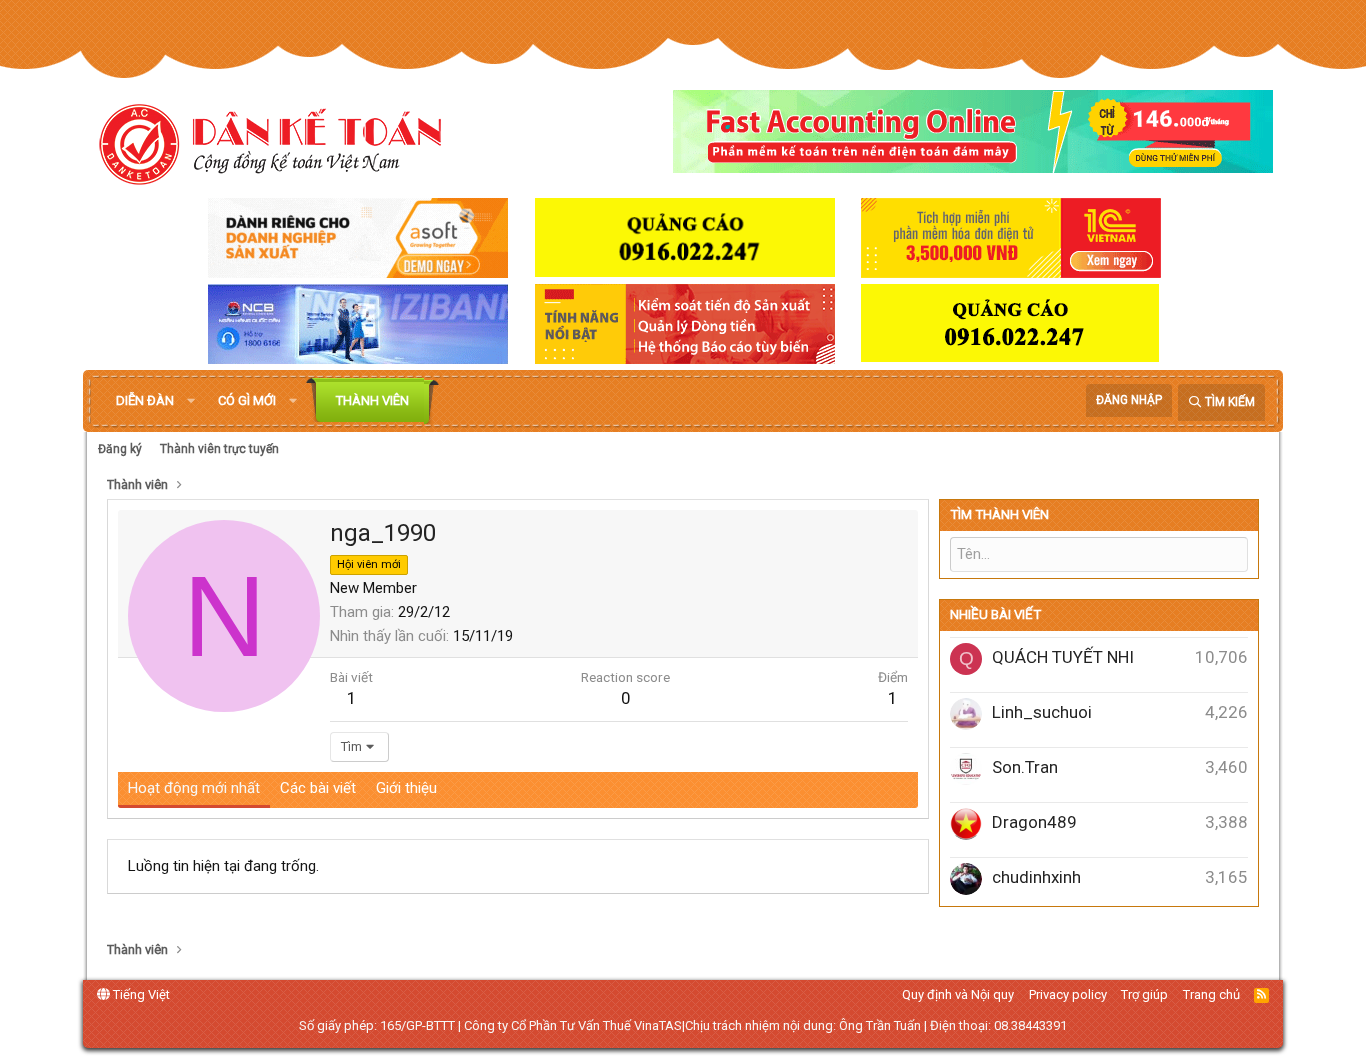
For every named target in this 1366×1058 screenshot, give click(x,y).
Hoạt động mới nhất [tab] (194, 788)
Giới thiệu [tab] (406, 788)
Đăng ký (120, 449)
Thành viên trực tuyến (219, 449)
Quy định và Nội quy (958, 994)
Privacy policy (1068, 994)
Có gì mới (247, 400)
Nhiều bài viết (995, 614)
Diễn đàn (145, 400)
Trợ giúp (1144, 994)
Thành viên (372, 400)
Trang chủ (1211, 994)
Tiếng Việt (140, 994)
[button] (191, 401)
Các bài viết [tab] (318, 788)
